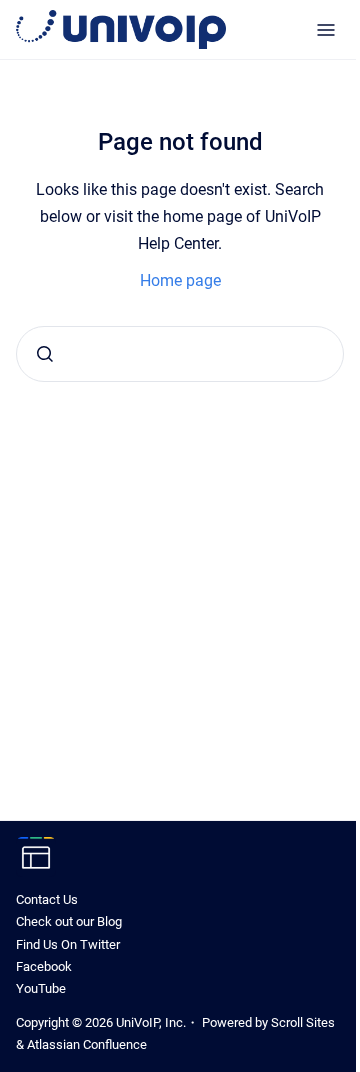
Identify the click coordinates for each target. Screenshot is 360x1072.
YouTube (41, 988)
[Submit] (45, 354)
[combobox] (180, 354)
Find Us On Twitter (68, 944)
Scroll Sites (303, 1022)
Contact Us (47, 899)
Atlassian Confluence (87, 1044)
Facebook (44, 966)
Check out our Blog (69, 921)
